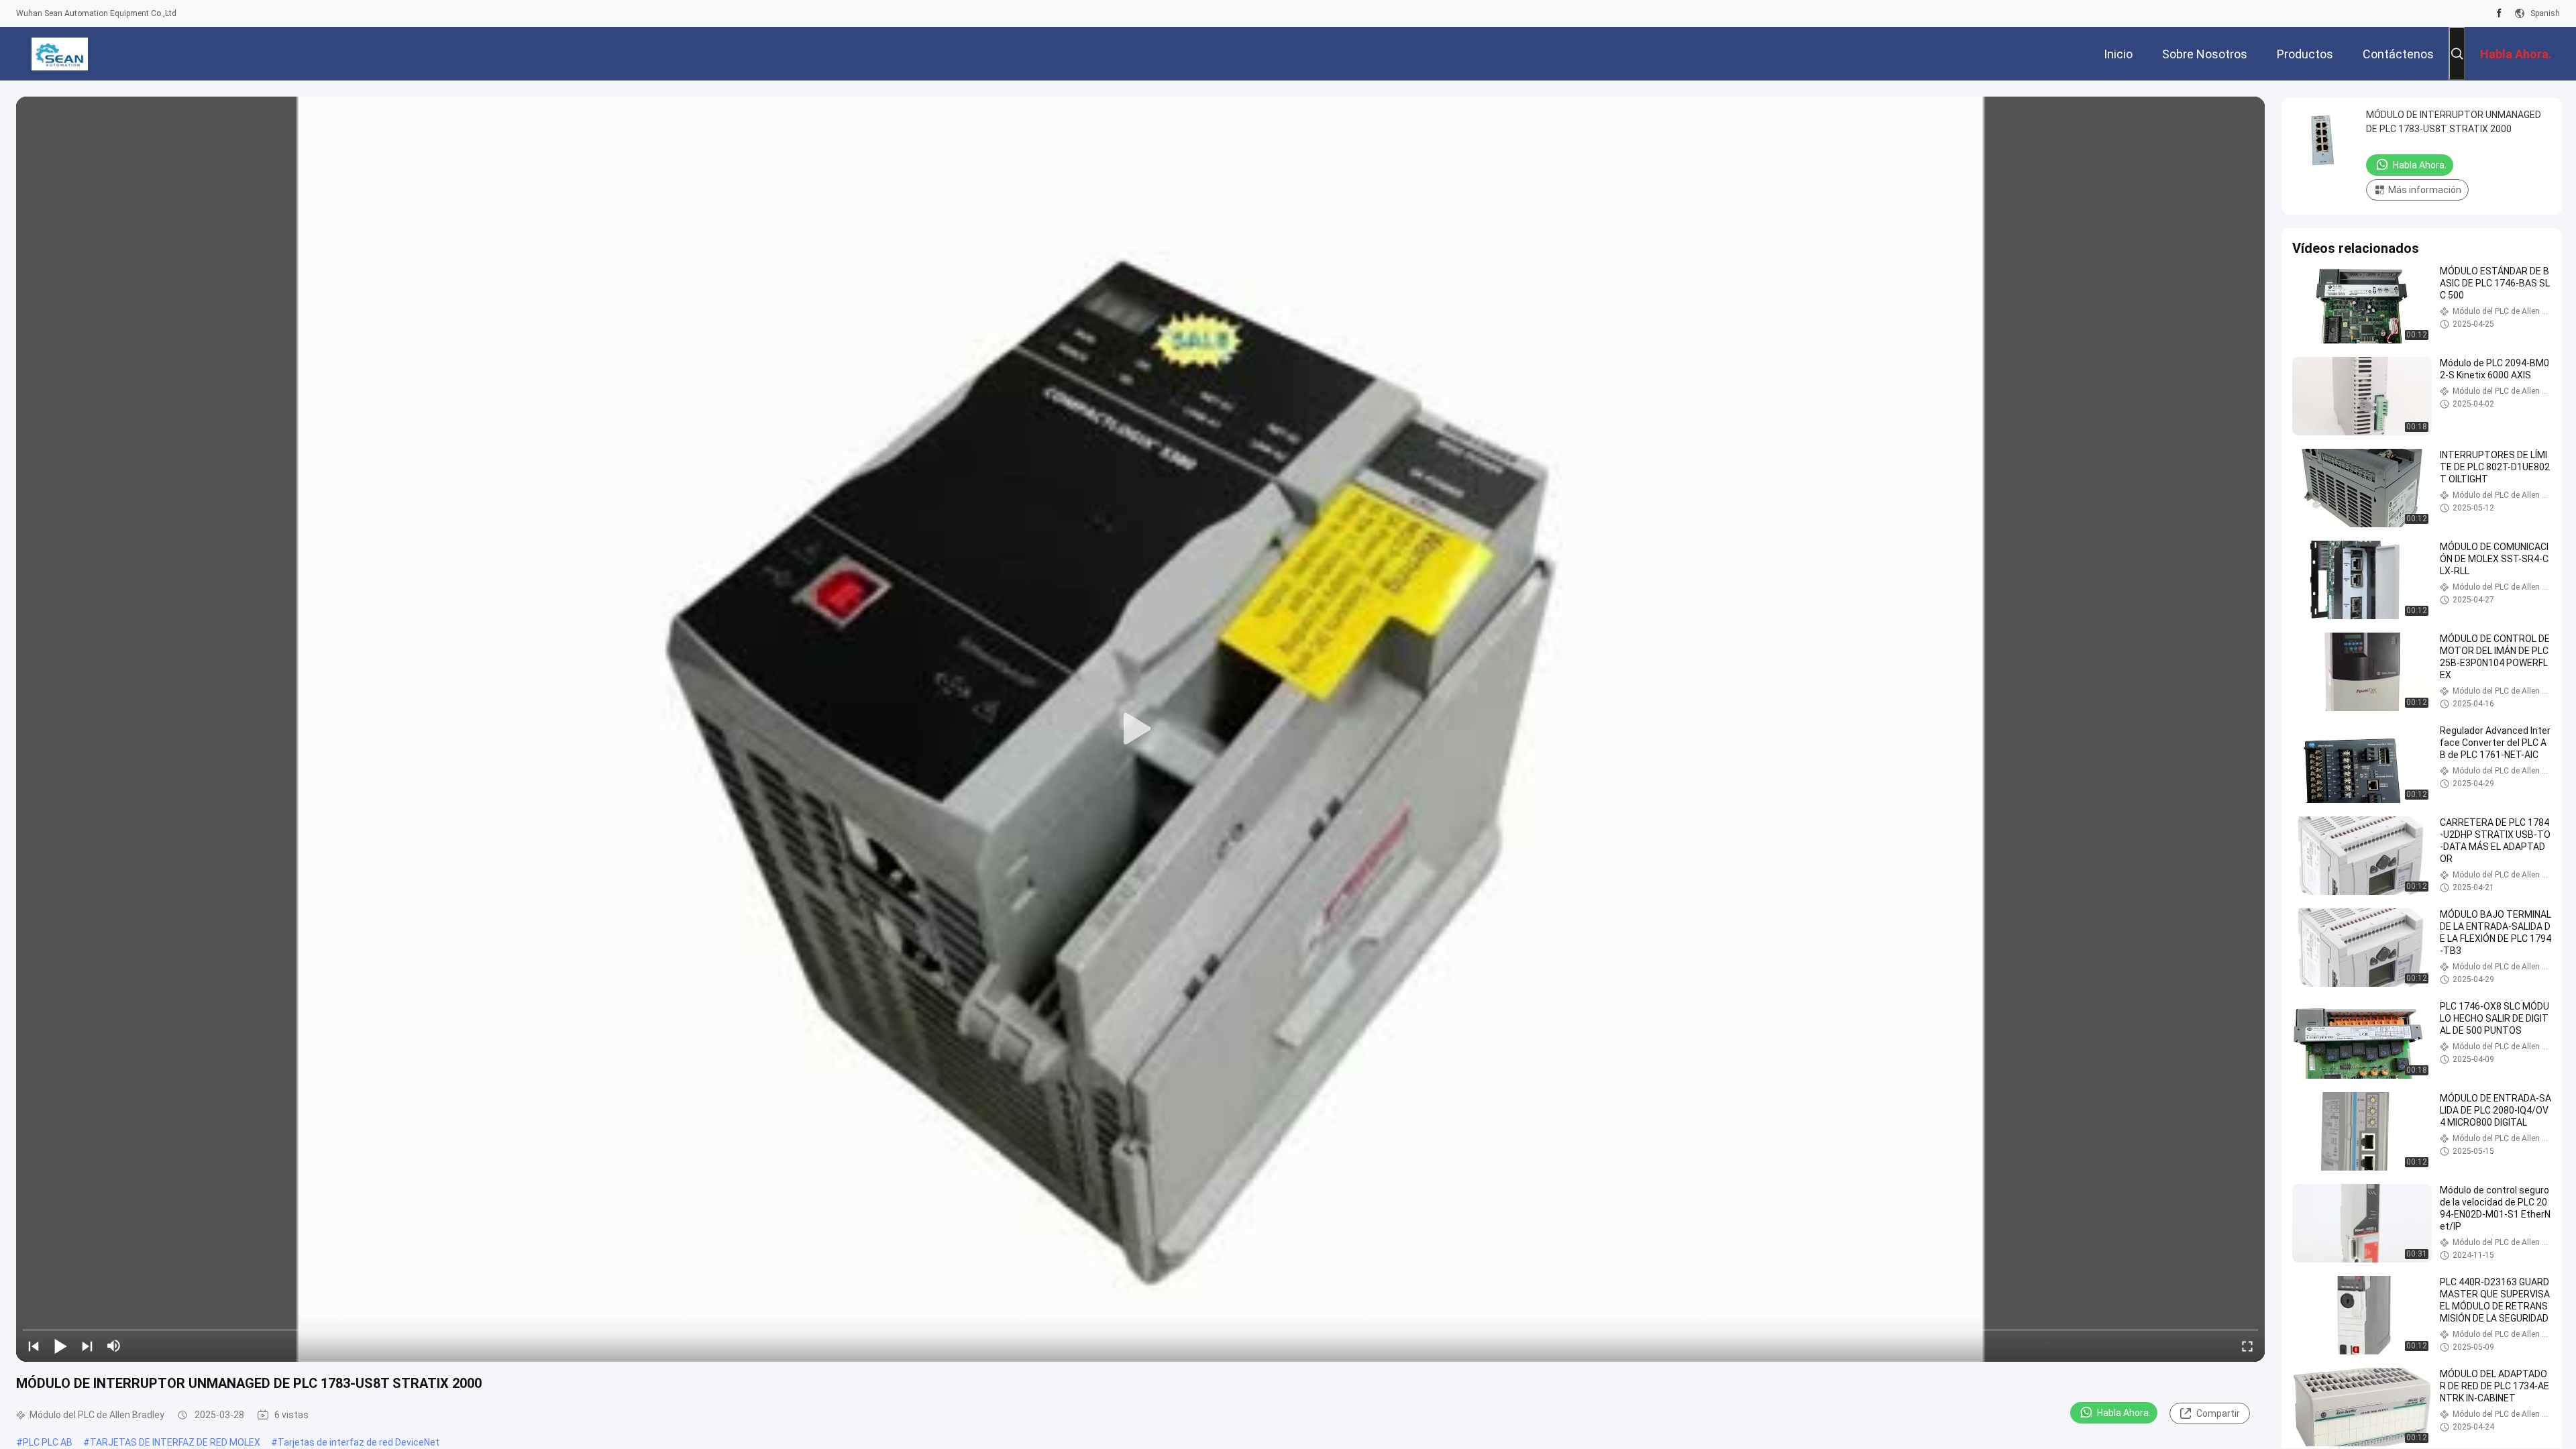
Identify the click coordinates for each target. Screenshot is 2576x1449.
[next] (87, 1346)
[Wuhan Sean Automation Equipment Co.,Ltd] (59, 54)
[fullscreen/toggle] (2247, 1346)
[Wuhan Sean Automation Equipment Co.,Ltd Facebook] (2499, 13)
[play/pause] (60, 1346)
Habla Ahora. (2124, 1413)
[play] (1140, 729)
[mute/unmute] (114, 1346)
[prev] (34, 1346)
